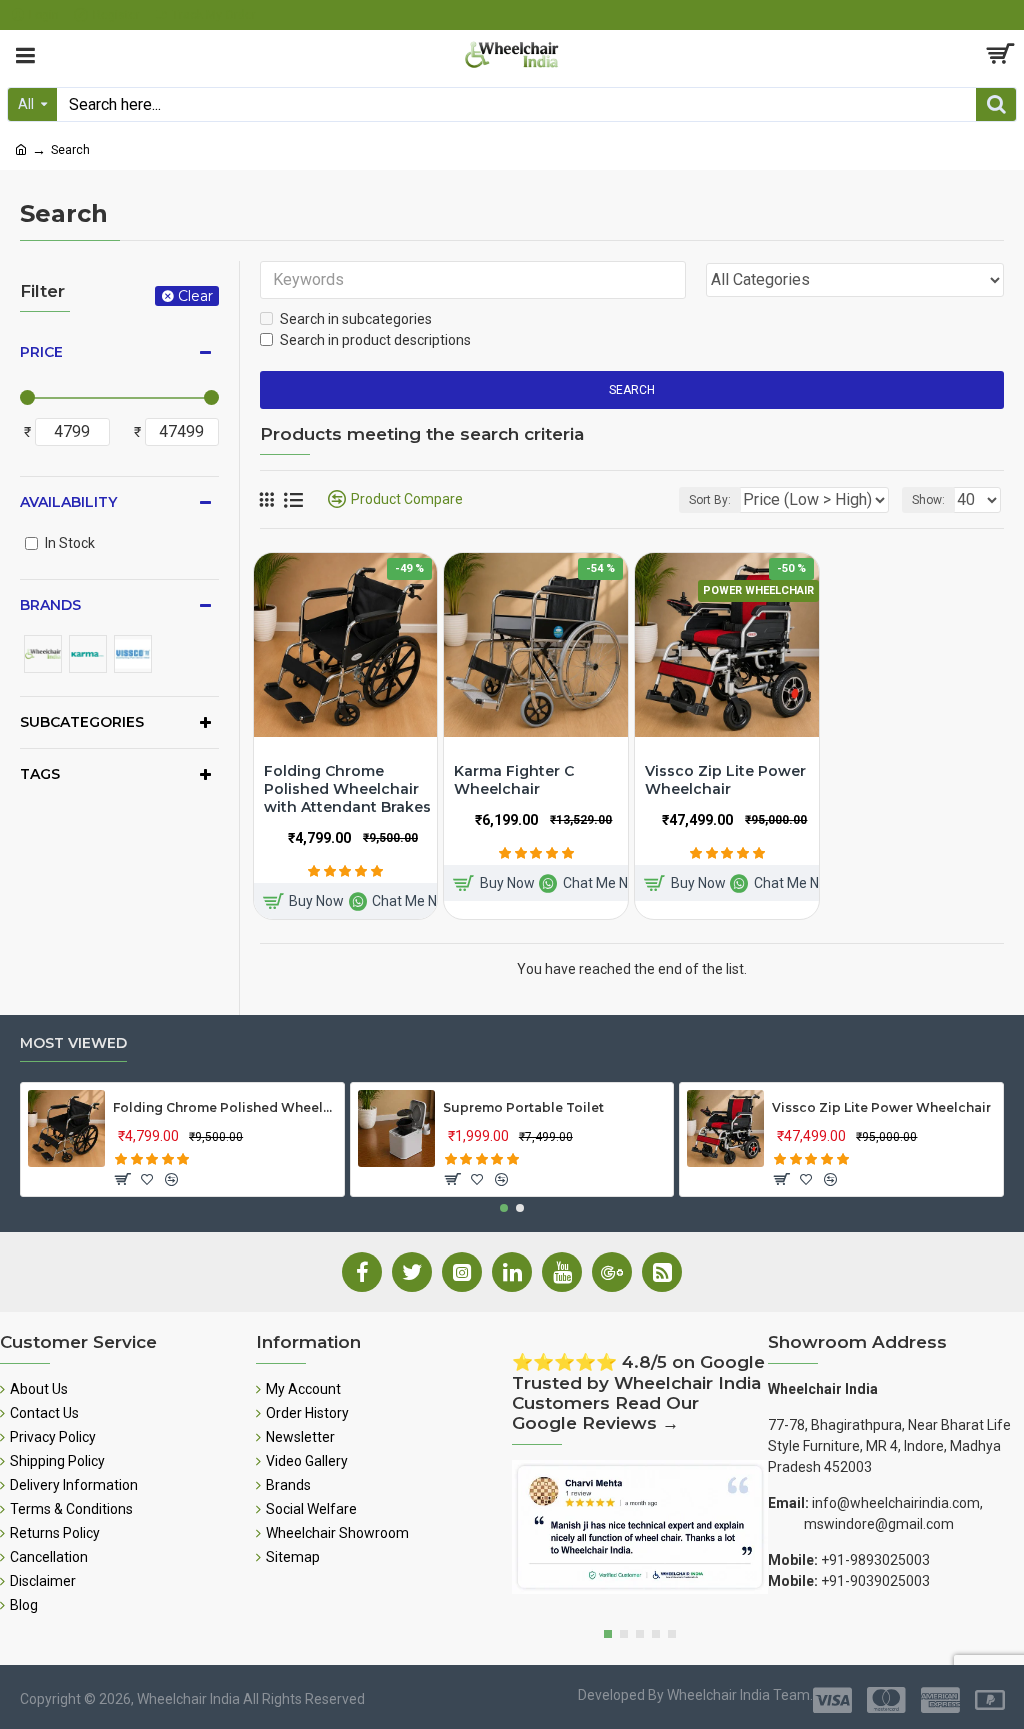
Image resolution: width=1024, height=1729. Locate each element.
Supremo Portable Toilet (523, 1107)
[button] (504, 1208)
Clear (195, 296)
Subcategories (82, 722)
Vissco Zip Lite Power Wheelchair (725, 780)
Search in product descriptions (375, 340)
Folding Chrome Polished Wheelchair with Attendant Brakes (347, 789)
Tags (40, 774)
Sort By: (710, 500)
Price (41, 352)
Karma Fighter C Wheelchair (514, 780)
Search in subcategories (356, 319)
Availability (68, 502)
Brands (50, 605)
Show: (928, 500)
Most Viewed (73, 1043)
